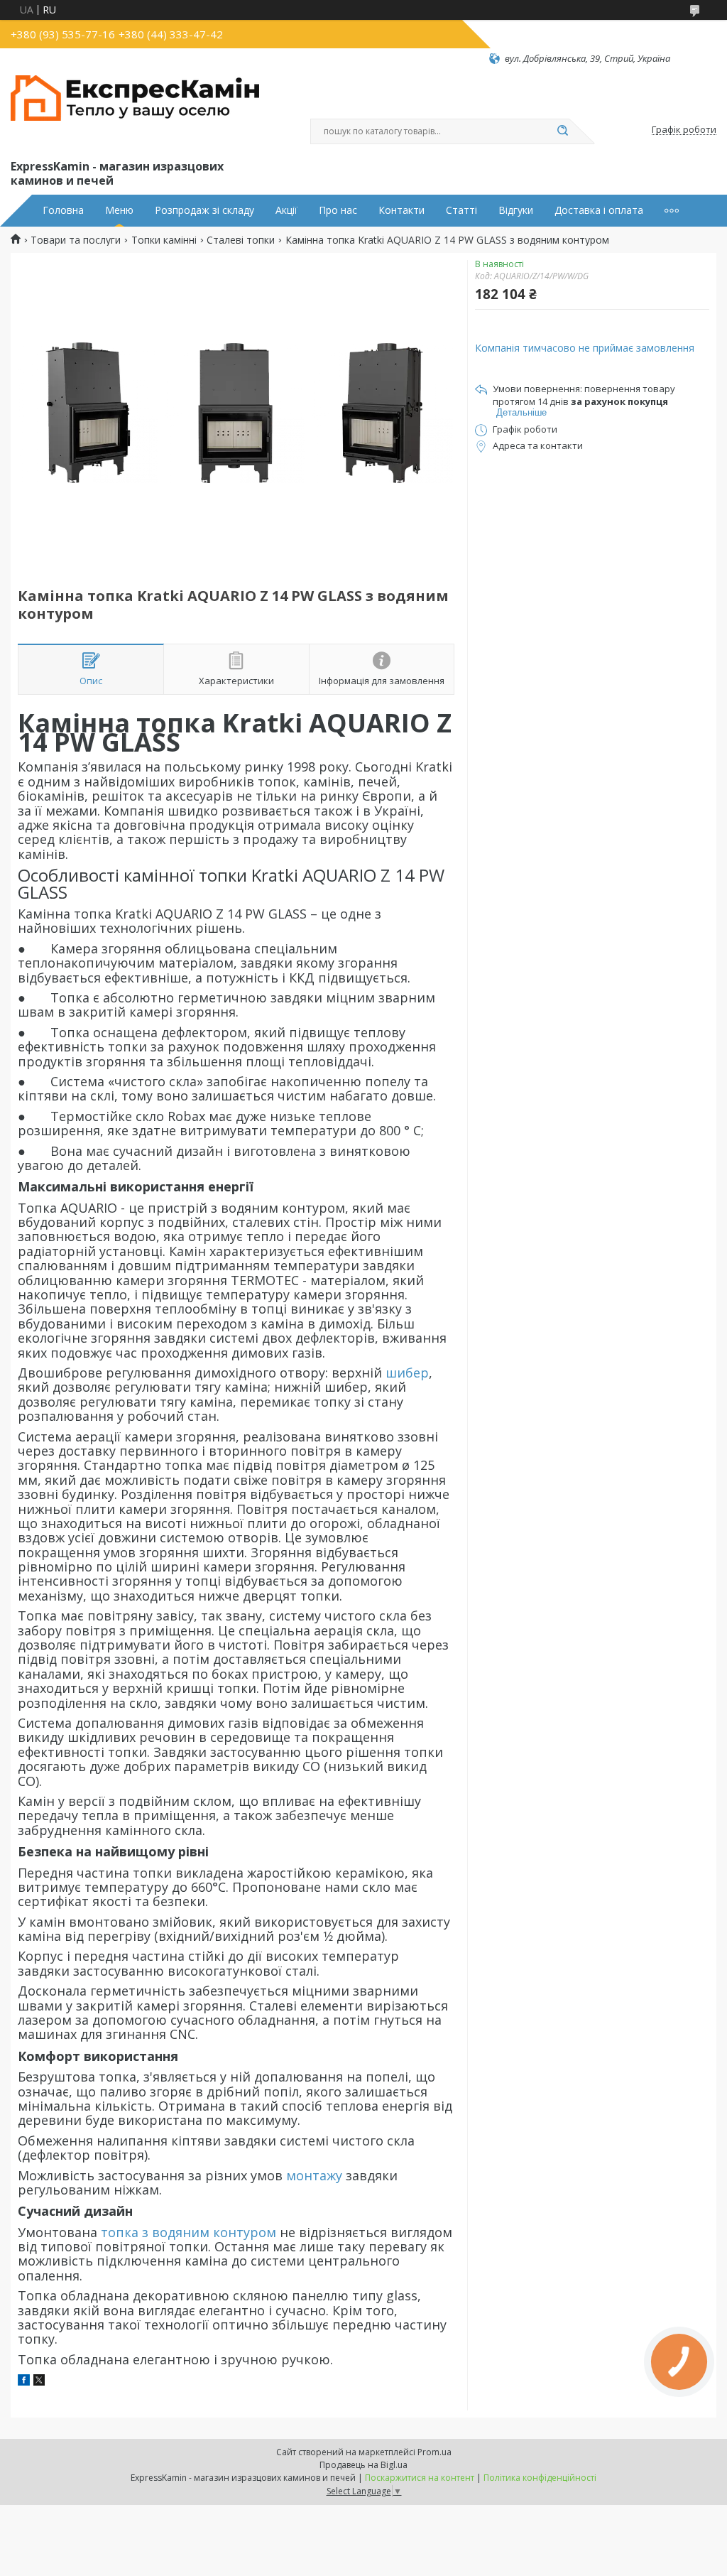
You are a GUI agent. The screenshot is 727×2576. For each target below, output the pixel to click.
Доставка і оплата (599, 210)
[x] (39, 2382)
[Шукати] (562, 131)
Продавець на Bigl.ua (363, 2465)
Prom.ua (434, 2452)
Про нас (338, 210)
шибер (407, 1373)
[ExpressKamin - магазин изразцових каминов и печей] (135, 111)
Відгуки (516, 210)
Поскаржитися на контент (420, 2478)
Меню (119, 210)
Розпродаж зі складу (204, 210)
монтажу (314, 2175)
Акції (286, 210)
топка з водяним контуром (188, 2232)
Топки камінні (164, 240)
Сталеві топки (241, 240)
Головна (63, 210)
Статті (461, 210)
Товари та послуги (76, 240)
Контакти (401, 210)
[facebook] (24, 2382)
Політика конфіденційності (540, 2478)
